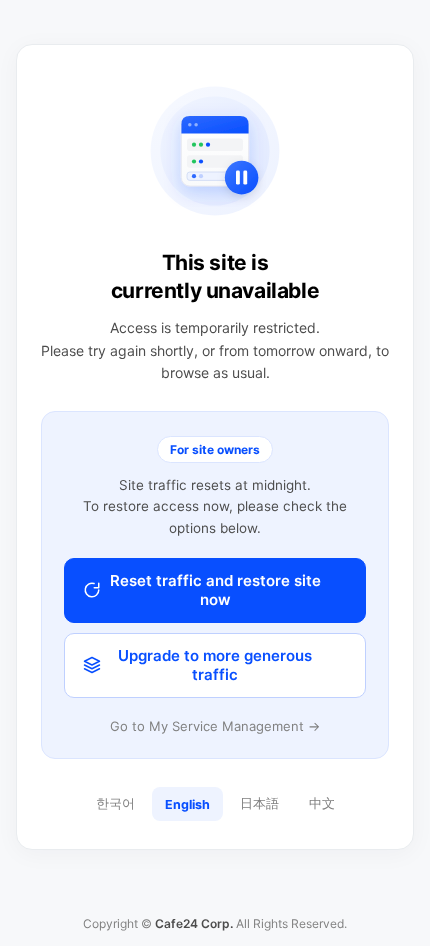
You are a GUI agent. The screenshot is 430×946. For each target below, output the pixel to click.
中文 (322, 803)
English (187, 804)
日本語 (259, 803)
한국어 (115, 803)
